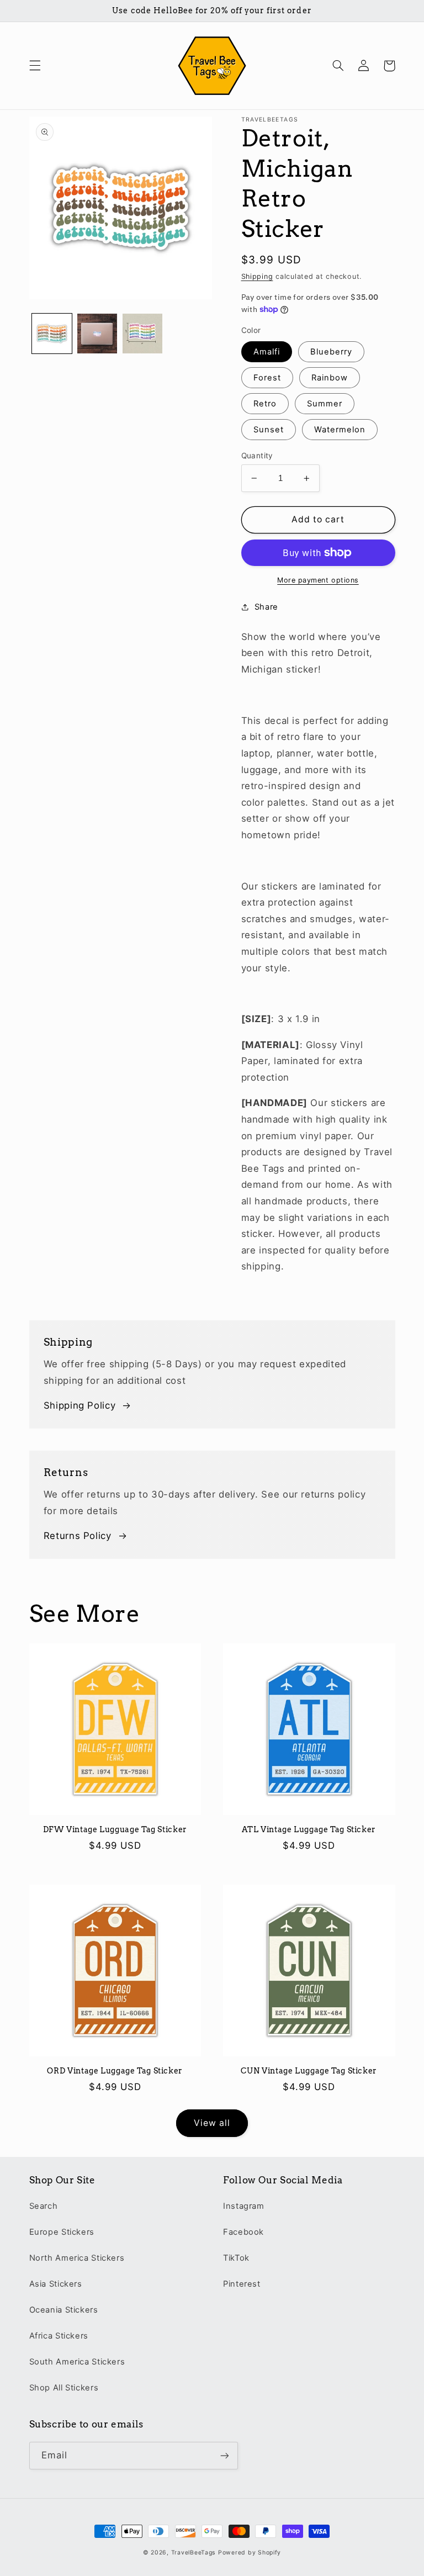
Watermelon (340, 430)
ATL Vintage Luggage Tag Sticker (309, 1829)
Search (44, 2206)
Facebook (243, 2232)
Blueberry (331, 352)
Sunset (269, 430)
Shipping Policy (79, 1405)
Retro (265, 404)
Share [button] (266, 607)
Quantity (257, 456)
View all (212, 2123)
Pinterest (242, 2284)
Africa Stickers (59, 2336)
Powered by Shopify (250, 2553)
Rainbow (330, 378)
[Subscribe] (224, 2455)
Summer (325, 404)
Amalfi (267, 352)
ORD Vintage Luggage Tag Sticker (115, 2071)
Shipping (257, 276)
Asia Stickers (56, 2284)
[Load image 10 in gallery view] (142, 334)
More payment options (318, 580)
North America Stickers (77, 2258)
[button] (35, 66)
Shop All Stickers (64, 2388)
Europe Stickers (62, 2232)
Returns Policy (78, 1536)
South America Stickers (77, 2362)
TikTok (236, 2258)
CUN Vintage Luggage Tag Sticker (309, 2071)
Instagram (244, 2206)
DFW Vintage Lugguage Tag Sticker (115, 1829)
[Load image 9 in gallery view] (97, 334)
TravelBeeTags (194, 2553)
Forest (267, 378)
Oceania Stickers (64, 2310)
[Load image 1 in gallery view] (52, 334)
